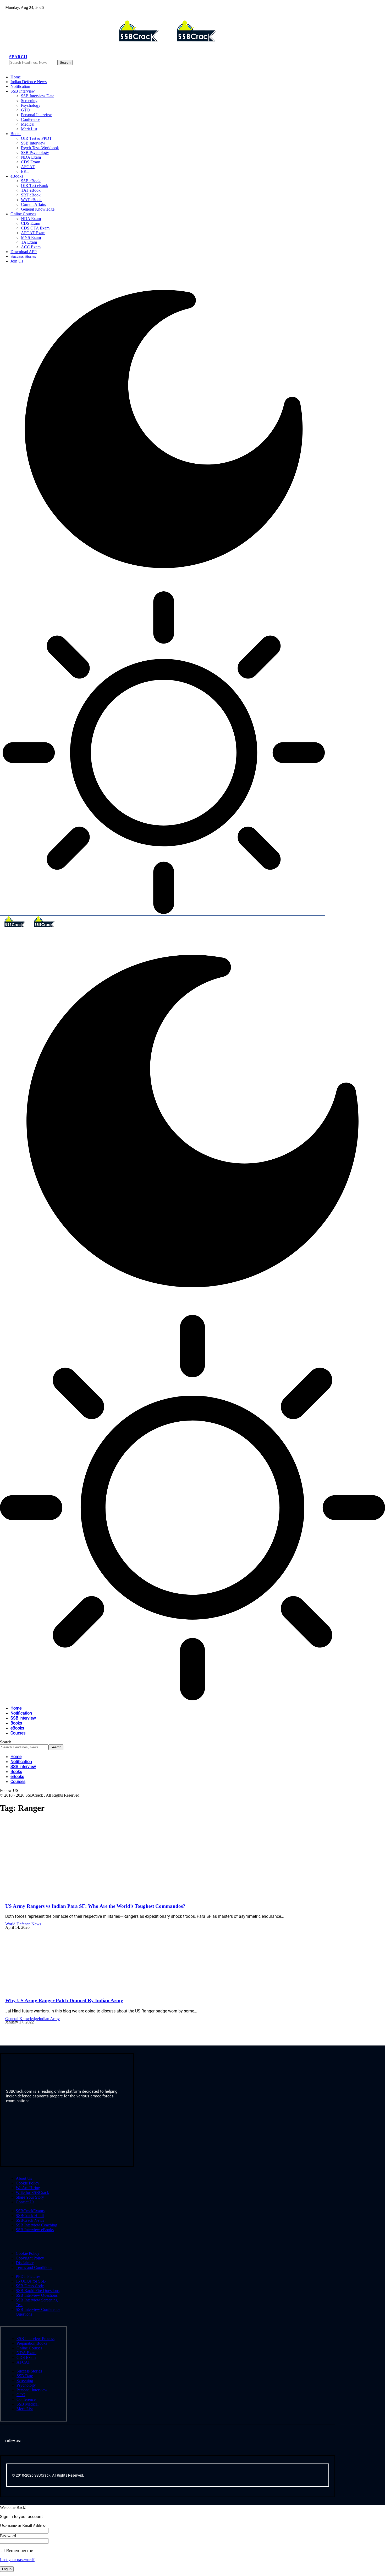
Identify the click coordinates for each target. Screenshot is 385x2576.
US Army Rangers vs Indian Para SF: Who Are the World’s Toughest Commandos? (95, 1906)
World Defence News (23, 1924)
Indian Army (49, 2019)
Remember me (19, 2551)
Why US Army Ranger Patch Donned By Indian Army (64, 2001)
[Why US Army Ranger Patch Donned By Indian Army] (60, 1990)
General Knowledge (22, 2019)
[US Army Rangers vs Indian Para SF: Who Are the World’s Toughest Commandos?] (60, 1896)
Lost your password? (17, 2560)
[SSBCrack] (30, 926)
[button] (18, 57)
